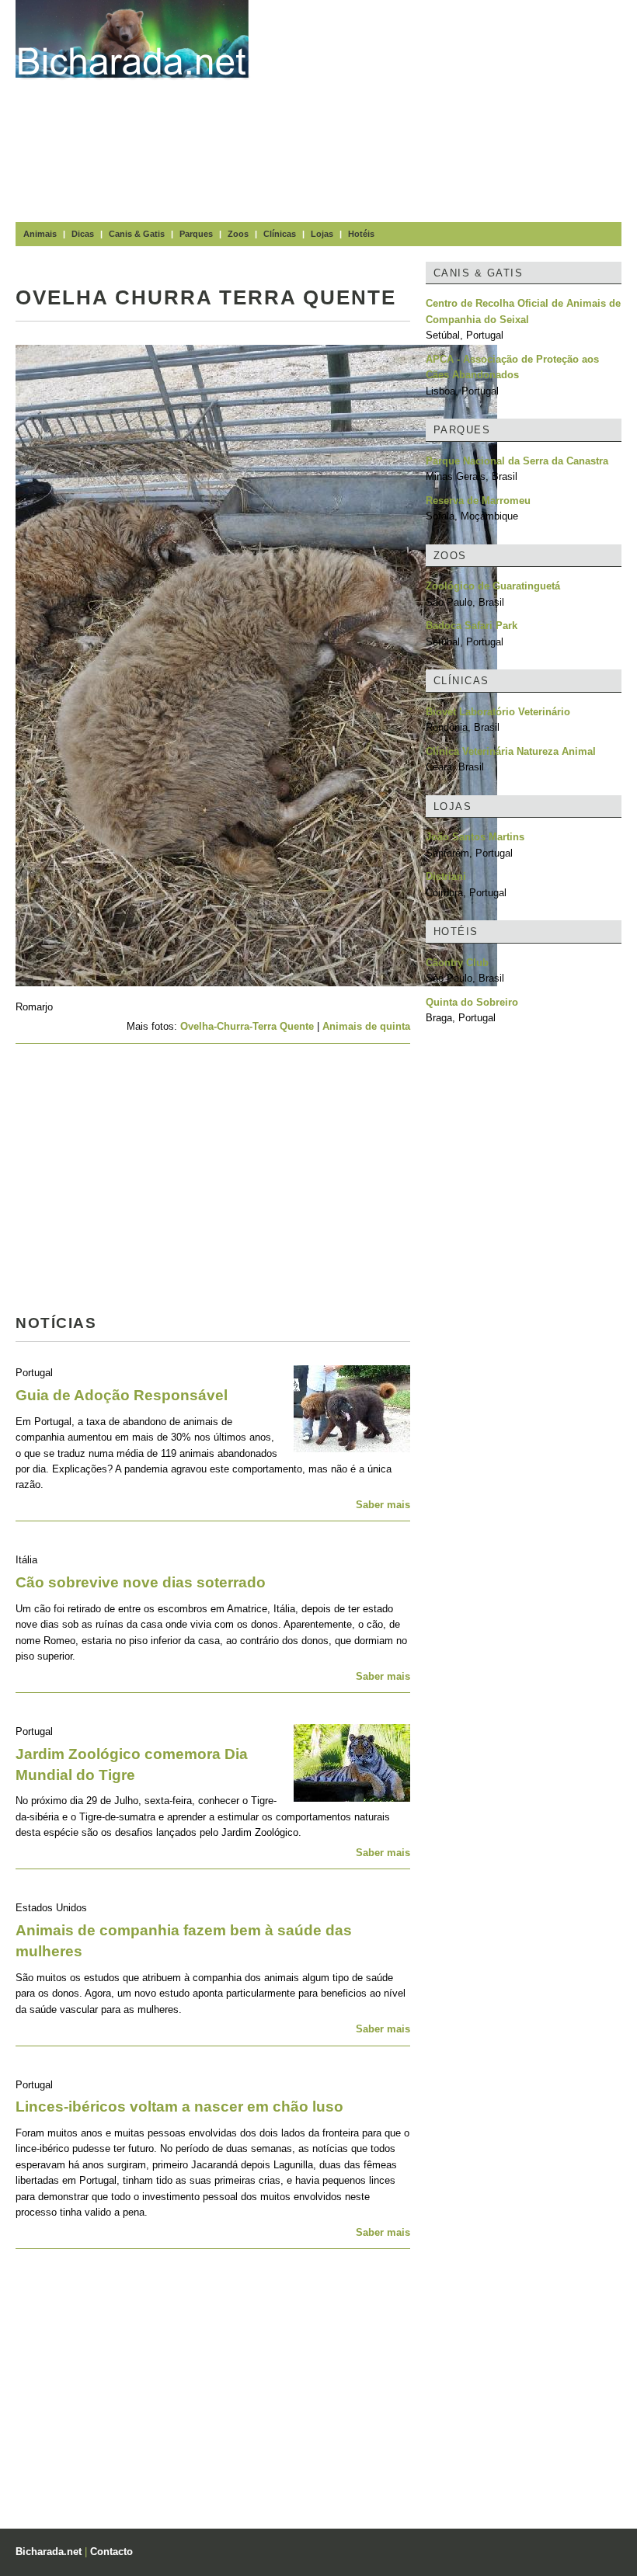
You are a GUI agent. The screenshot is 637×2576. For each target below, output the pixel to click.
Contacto (111, 2552)
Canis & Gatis (137, 234)
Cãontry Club (457, 963)
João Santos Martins (475, 837)
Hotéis (361, 234)
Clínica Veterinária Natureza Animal (511, 751)
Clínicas (280, 234)
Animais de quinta (366, 1026)
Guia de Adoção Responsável (122, 1395)
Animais (40, 234)
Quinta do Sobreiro (472, 1002)
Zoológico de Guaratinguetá (493, 586)
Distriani (446, 876)
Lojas (322, 234)
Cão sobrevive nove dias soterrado (141, 1582)
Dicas (83, 234)
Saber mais (383, 1505)
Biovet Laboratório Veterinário (498, 712)
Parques (196, 234)
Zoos (238, 234)
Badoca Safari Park (472, 626)
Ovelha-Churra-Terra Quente (247, 1026)
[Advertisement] (451, 109)
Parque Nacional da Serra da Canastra (517, 461)
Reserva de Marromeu (478, 501)
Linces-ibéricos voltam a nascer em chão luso (179, 2107)
